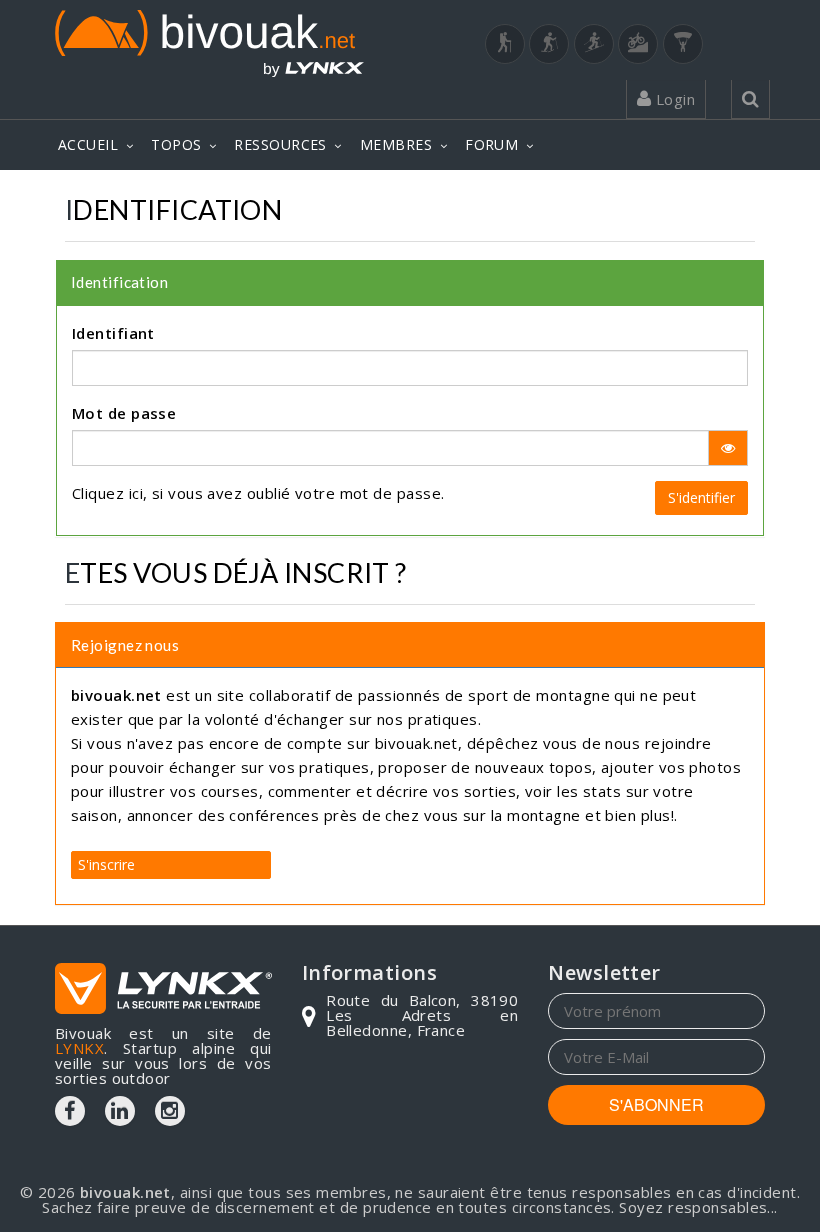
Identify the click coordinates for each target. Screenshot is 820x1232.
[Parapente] (683, 44)
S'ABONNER (656, 1104)
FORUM (491, 144)
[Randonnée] (505, 44)
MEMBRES (396, 144)
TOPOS (176, 144)
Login (673, 99)
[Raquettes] (549, 44)
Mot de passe (124, 413)
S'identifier (701, 497)
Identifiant (113, 333)
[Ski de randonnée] (594, 44)
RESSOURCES (280, 144)
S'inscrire (106, 864)
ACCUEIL (88, 144)
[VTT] (638, 44)
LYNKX (79, 1048)
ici (136, 493)
